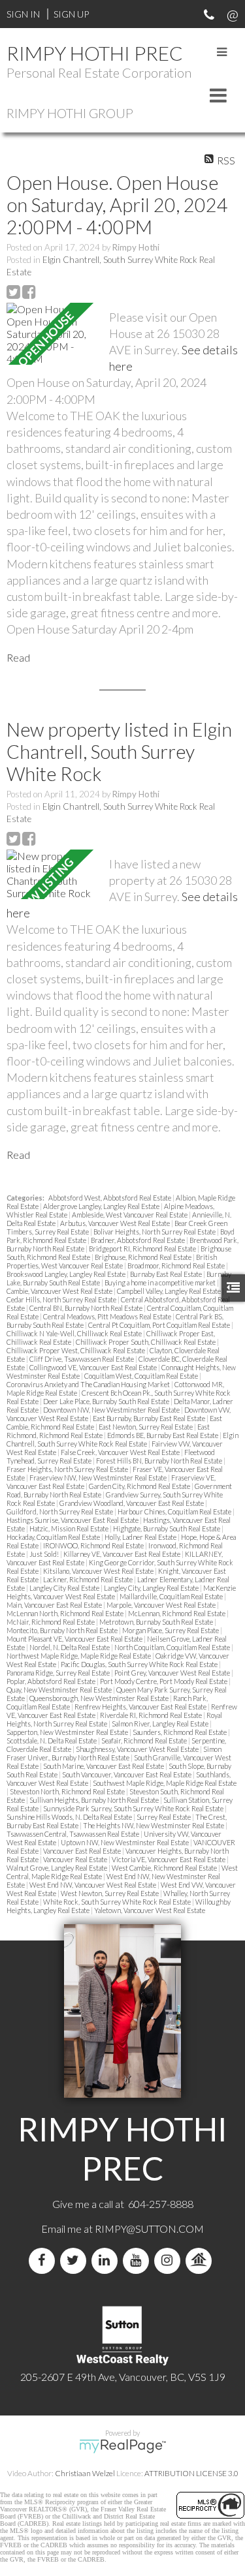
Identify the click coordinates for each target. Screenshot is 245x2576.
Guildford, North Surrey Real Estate (60, 1511)
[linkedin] (107, 2261)
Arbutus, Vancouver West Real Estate (116, 1223)
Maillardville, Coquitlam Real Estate (172, 1596)
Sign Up (71, 14)
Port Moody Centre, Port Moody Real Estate (164, 1681)
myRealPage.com (122, 2446)
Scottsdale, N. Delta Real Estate (52, 1740)
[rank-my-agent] (201, 2261)
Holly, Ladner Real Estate (141, 1537)
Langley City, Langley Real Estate (152, 1588)
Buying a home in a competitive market (161, 1282)
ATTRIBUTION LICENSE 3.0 (191, 2473)
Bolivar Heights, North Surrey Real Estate (155, 1232)
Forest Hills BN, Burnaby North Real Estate (160, 1461)
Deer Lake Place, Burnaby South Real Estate (107, 1401)
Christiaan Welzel (85, 2473)
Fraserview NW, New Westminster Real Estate (99, 1478)
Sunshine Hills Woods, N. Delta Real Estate (70, 1817)
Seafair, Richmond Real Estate (145, 1740)
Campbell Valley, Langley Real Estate (170, 1291)
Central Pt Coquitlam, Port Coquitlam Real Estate (160, 1325)
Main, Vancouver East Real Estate (55, 1605)
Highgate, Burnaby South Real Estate (167, 1528)
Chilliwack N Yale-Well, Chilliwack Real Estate (75, 1333)
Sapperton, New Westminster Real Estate (68, 1732)
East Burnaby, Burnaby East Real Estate (150, 1418)
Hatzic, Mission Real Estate (70, 1528)
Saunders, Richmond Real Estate (180, 1732)
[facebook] (44, 2261)
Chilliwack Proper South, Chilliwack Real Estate (146, 1342)
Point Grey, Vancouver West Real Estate (173, 1673)
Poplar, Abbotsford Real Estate (52, 1681)
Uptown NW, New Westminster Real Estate (125, 1842)
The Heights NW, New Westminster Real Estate (154, 1825)
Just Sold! (45, 1554)
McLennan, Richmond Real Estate (177, 1613)
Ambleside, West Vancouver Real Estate (130, 1215)
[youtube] (139, 2261)
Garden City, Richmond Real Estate (140, 1486)
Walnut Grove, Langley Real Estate (57, 1868)
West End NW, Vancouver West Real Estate (93, 1885)
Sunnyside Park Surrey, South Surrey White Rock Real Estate (134, 1808)
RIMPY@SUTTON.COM (149, 2229)
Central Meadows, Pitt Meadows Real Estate (108, 1316)
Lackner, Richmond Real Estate (89, 1579)
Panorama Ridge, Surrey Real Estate (59, 1673)
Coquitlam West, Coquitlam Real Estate (142, 1376)
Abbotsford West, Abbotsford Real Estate (110, 1198)
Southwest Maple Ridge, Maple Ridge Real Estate (165, 1783)
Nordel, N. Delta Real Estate (70, 1647)
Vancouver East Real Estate (83, 1851)
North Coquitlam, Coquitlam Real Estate (173, 1647)
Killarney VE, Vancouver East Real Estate (122, 1554)
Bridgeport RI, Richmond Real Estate (143, 1249)
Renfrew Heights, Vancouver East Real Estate (141, 1707)
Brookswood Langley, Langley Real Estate (67, 1274)
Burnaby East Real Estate (167, 1274)
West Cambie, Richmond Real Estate (165, 1868)
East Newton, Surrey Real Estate (146, 1427)
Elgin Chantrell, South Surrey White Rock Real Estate (122, 1439)
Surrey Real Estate (164, 1817)
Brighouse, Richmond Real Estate (144, 1257)
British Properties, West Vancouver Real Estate (112, 1261)
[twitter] (76, 2261)
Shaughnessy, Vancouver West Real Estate (138, 1749)
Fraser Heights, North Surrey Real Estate (68, 1469)
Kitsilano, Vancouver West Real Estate (99, 1571)
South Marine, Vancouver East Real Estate (104, 1766)
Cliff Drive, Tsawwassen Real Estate (82, 1359)
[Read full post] (53, 334)
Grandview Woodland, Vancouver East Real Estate (132, 1503)
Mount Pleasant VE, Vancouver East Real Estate (75, 1639)
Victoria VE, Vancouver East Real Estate (169, 1859)
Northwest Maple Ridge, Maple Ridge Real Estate (79, 1656)
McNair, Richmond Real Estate (51, 1622)
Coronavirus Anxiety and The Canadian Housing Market (89, 1384)
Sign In (23, 14)
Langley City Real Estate (65, 1588)
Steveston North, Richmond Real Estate (68, 1791)
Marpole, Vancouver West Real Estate (162, 1605)
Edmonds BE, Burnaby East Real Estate (163, 1435)
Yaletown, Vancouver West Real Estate (150, 1910)
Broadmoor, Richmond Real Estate (177, 1265)
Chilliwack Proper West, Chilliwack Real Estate (76, 1350)
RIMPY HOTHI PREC (95, 53)
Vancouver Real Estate (76, 1859)
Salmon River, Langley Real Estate (161, 1724)
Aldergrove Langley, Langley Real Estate (102, 1206)
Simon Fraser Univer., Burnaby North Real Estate (114, 1753)
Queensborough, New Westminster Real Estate (100, 1698)
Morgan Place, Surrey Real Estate (171, 1630)
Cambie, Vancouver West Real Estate (60, 1291)
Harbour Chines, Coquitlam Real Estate (175, 1511)
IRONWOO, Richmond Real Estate (94, 1545)
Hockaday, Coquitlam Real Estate (54, 1537)
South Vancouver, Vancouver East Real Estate (127, 1774)
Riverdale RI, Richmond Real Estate (152, 1715)
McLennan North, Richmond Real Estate (66, 1613)
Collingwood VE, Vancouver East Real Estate (94, 1367)
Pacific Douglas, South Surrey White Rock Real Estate (140, 1664)
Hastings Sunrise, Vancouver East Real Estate (73, 1520)
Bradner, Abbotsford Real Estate (139, 1240)
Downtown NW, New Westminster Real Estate (112, 1410)
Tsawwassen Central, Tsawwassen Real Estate (73, 1834)
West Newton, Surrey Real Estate (110, 1893)
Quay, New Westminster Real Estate (60, 1690)
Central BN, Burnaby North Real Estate (87, 1308)
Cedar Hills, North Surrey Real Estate (62, 1299)
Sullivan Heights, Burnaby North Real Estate (95, 1800)
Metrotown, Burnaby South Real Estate (157, 1622)
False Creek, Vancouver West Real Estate (121, 1452)
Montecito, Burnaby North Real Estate (63, 1630)
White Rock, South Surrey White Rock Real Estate (118, 1902)
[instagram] (170, 2261)
